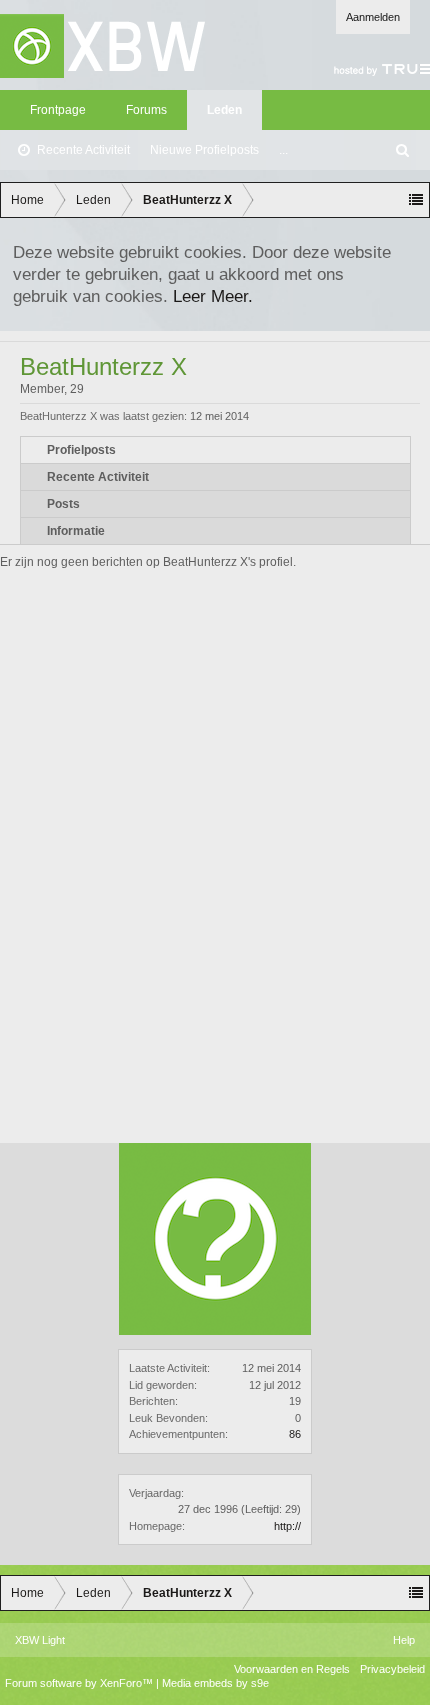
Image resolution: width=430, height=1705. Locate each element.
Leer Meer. (213, 296)
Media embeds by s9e (215, 1683)
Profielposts (81, 450)
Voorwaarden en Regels (292, 1669)
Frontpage (58, 110)
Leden (224, 110)
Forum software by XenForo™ (80, 1683)
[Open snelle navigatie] (416, 200)
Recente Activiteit (83, 150)
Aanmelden (373, 17)
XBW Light (40, 1640)
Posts (63, 504)
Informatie (76, 531)
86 (295, 1434)
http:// (287, 1526)
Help (404, 1640)
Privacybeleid (392, 1669)
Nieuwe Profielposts (204, 150)
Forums (146, 110)
